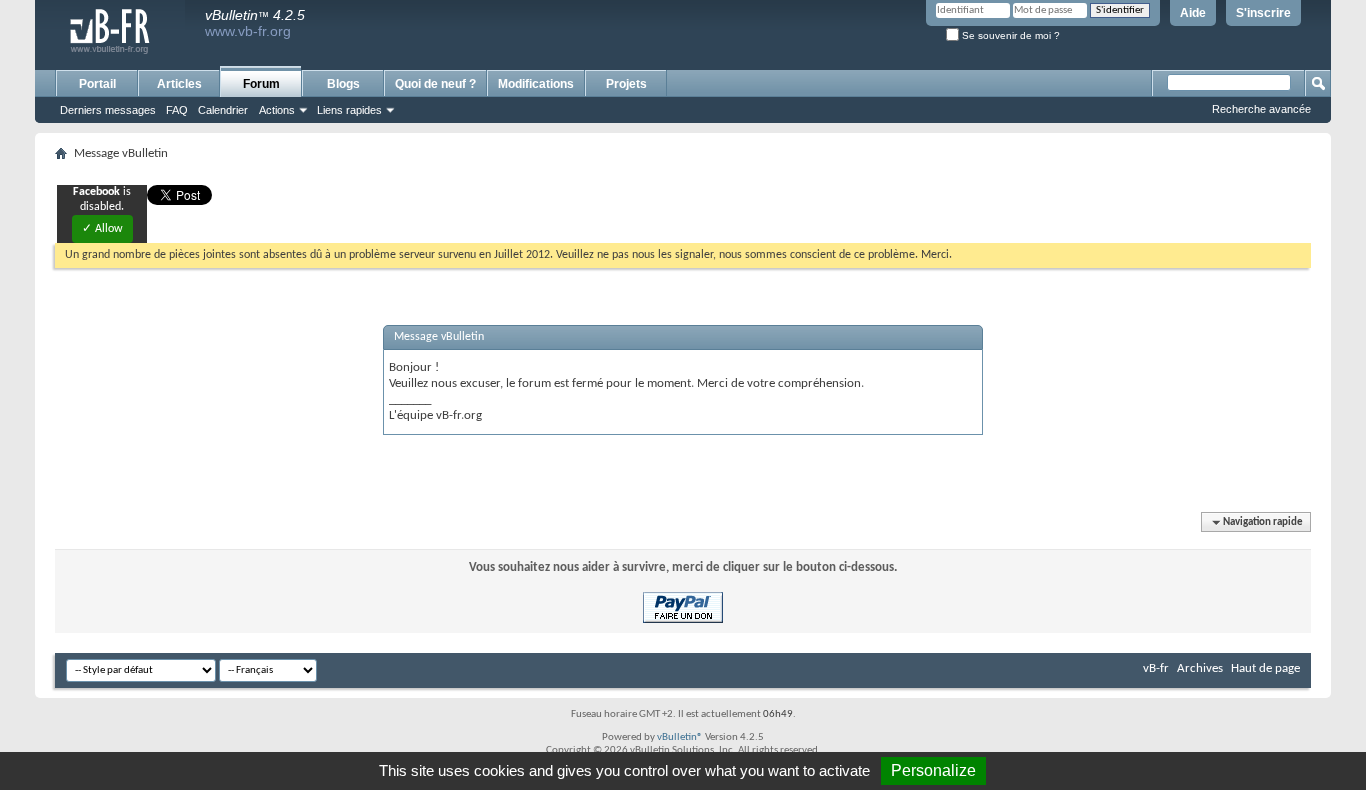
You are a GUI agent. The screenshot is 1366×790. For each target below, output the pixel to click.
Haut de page (1265, 668)
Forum (261, 84)
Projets (626, 84)
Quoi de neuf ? (435, 84)
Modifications (536, 84)
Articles (179, 84)
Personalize (933, 770)
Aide (1193, 13)
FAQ (177, 110)
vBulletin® (680, 737)
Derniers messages (108, 110)
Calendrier (223, 110)
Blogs (343, 84)
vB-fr (1156, 668)
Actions (277, 110)
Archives (1200, 668)
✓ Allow (102, 229)
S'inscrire (1263, 13)
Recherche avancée (1261, 109)
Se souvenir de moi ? (1009, 35)
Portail (97, 84)
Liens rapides (349, 110)
